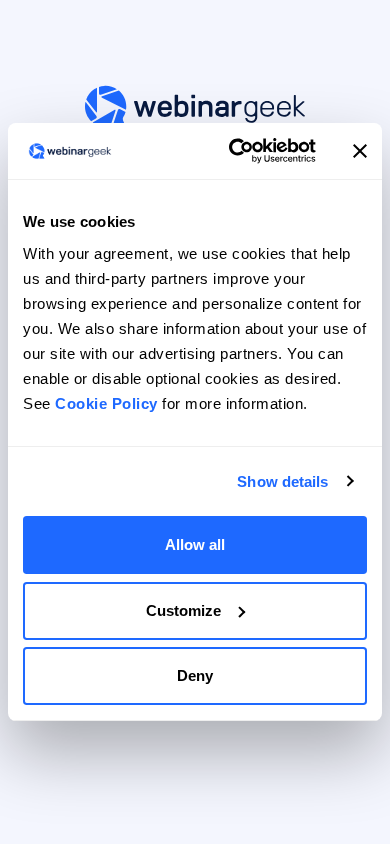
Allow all (195, 544)
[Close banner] (360, 151)
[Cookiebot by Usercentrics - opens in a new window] (236, 151)
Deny (195, 675)
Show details (282, 481)
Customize (183, 610)
